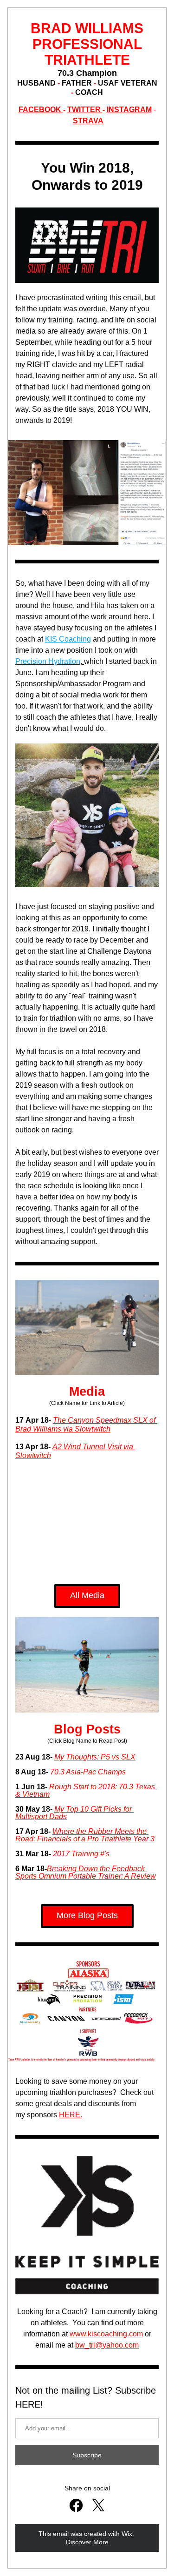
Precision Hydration (48, 661)
